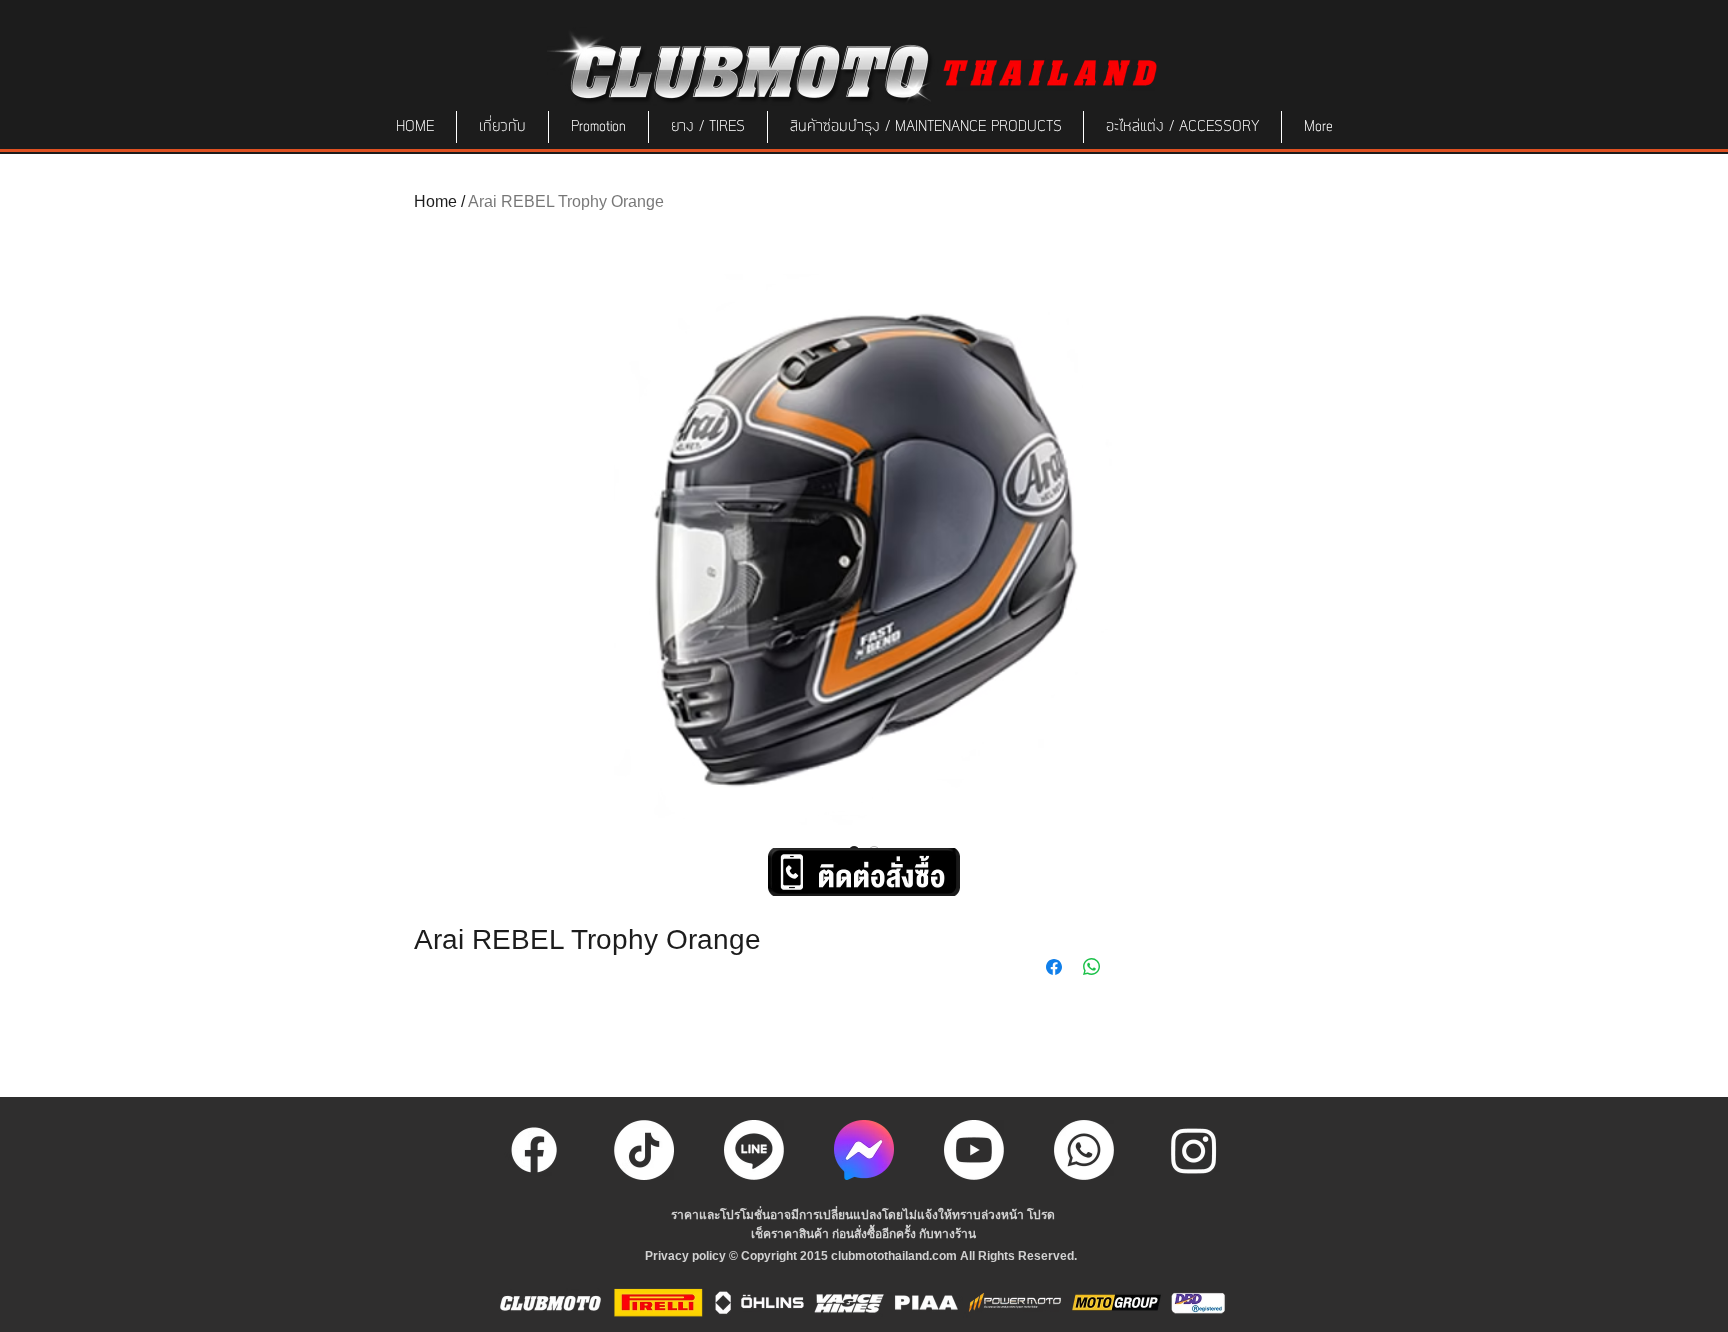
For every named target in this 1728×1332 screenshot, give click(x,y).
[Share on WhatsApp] (1092, 967)
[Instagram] (1194, 1150)
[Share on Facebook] (1054, 967)
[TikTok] (644, 1150)
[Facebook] (534, 1150)
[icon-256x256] (864, 1150)
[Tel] (1084, 1150)
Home (435, 201)
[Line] (754, 1150)
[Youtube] (974, 1150)
